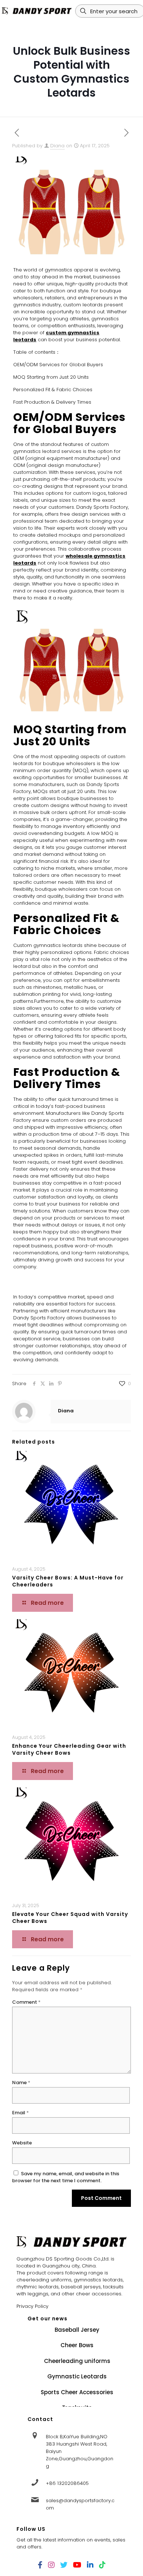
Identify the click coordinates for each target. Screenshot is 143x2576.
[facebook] (40, 2565)
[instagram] (51, 2565)
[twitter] (64, 2565)
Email (21, 2113)
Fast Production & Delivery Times (52, 402)
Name (21, 2083)
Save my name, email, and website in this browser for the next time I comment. (66, 2177)
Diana (57, 146)
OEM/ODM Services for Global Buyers (58, 365)
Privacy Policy (32, 2306)
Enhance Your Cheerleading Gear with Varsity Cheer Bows (69, 1749)
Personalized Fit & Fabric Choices (53, 390)
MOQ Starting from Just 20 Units (51, 377)
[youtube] (77, 2565)
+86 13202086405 (67, 2483)
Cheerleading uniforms (77, 2361)
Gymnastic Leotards (77, 2376)
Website (22, 2143)
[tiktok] (102, 2565)
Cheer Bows (77, 2345)
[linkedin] (90, 2565)
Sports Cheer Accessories (77, 2392)
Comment (26, 2002)
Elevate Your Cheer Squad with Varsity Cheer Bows (70, 1918)
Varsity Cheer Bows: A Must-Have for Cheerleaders (68, 1581)
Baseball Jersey (77, 2330)
